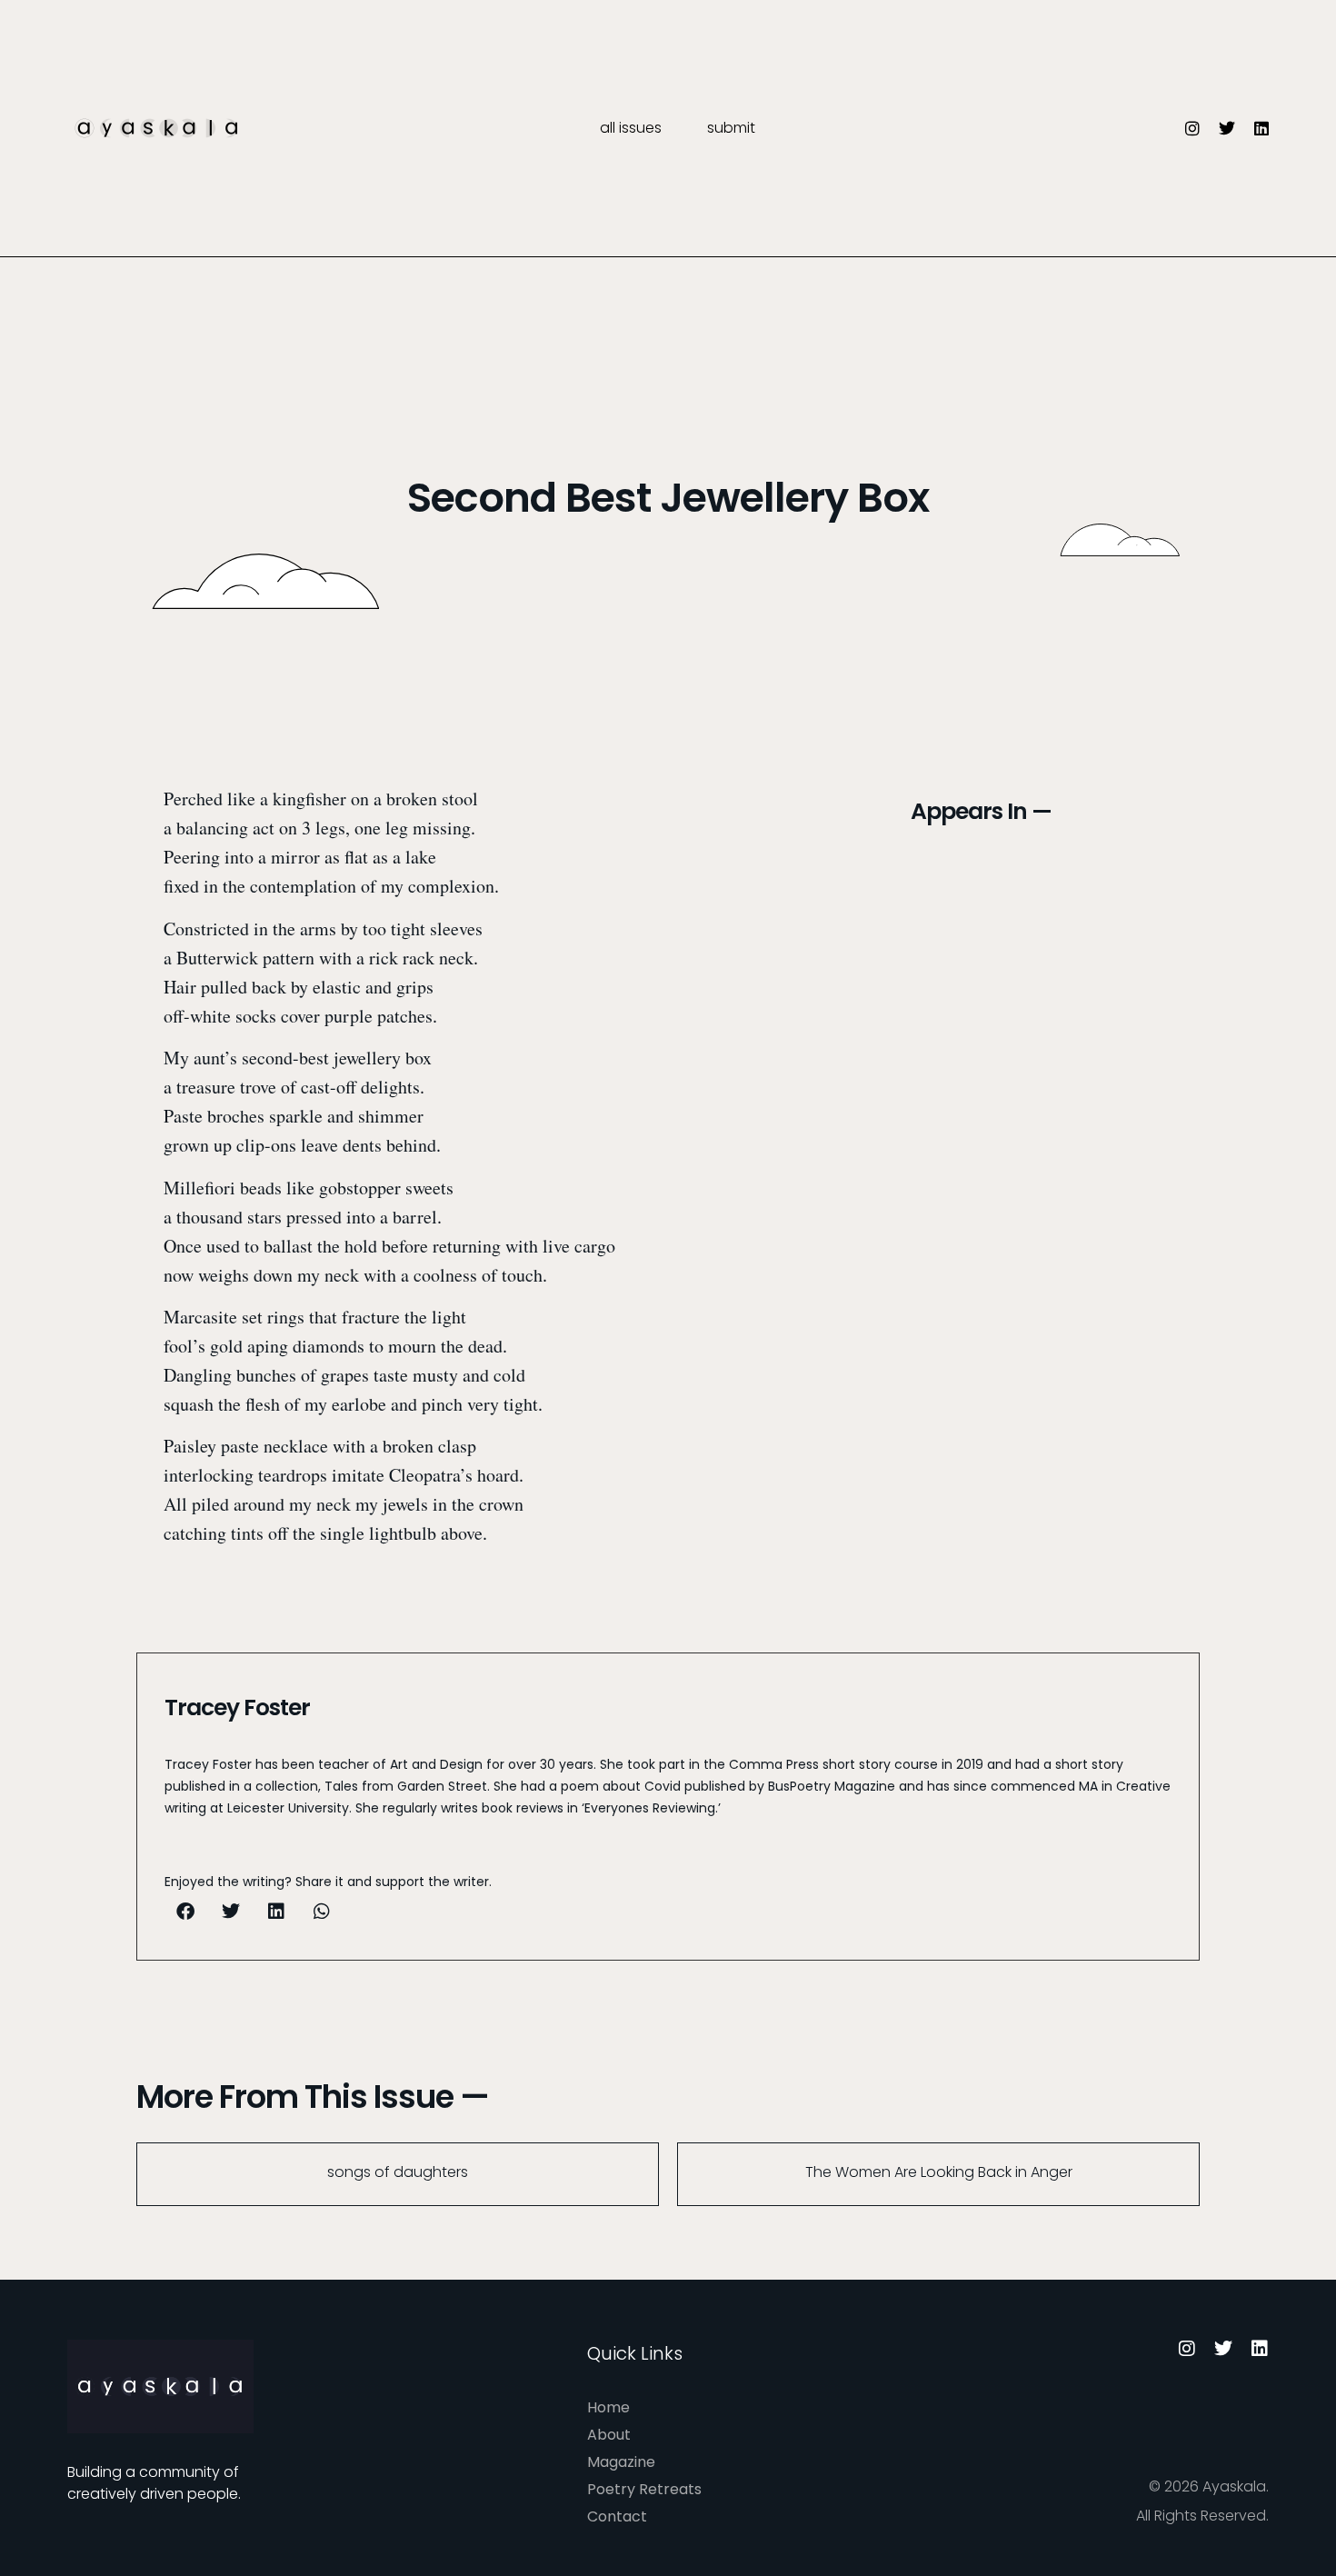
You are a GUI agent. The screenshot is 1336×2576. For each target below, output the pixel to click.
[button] (185, 1912)
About (609, 2435)
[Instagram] (1192, 128)
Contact (617, 2516)
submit (731, 128)
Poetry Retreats (644, 2489)
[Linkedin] (1261, 128)
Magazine (621, 2462)
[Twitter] (1227, 128)
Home (608, 2407)
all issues (631, 128)
